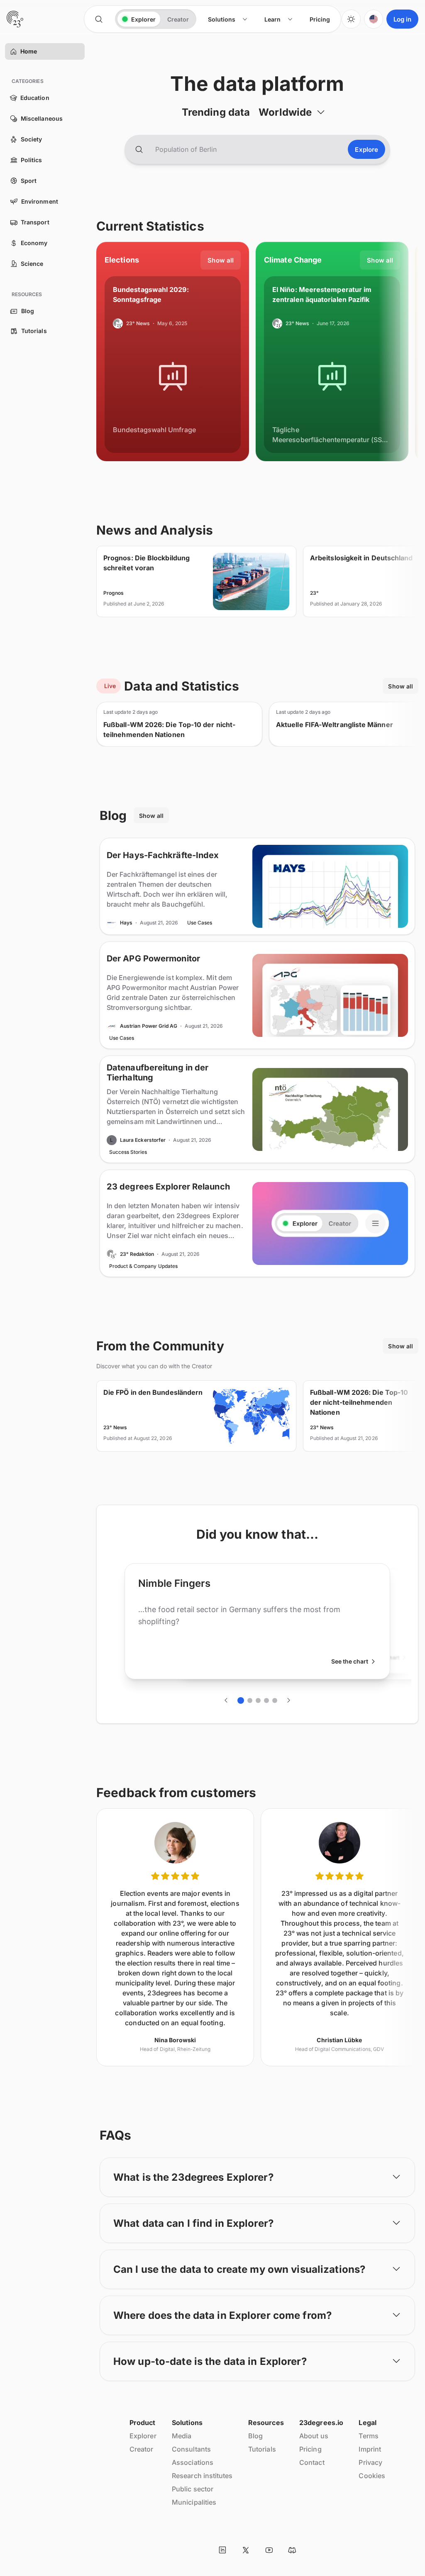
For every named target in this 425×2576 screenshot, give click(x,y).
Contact (312, 2462)
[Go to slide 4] (266, 1700)
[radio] (139, 19)
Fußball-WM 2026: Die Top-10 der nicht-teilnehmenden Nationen (169, 730)
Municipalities (194, 2502)
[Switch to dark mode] (351, 19)
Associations (193, 2462)
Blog (255, 2436)
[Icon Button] (99, 19)
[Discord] (292, 2550)
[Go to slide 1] (241, 1700)
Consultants (191, 2449)
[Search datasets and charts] (139, 149)
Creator (142, 2449)
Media (182, 2436)
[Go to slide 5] (275, 1700)
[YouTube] (269, 2550)
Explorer (143, 2436)
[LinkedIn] (222, 2550)
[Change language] (374, 19)
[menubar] (269, 19)
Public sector (193, 2489)
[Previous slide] (226, 1700)
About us (314, 2436)
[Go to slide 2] (250, 1700)
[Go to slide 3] (258, 1700)
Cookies (372, 2476)
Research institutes (202, 2476)
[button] (13, 51)
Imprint (370, 2449)
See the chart (350, 1661)
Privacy (370, 2462)
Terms (368, 2436)
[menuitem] (228, 19)
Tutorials (262, 2449)
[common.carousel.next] (288, 1700)
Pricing (310, 2449)
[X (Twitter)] (246, 2550)
